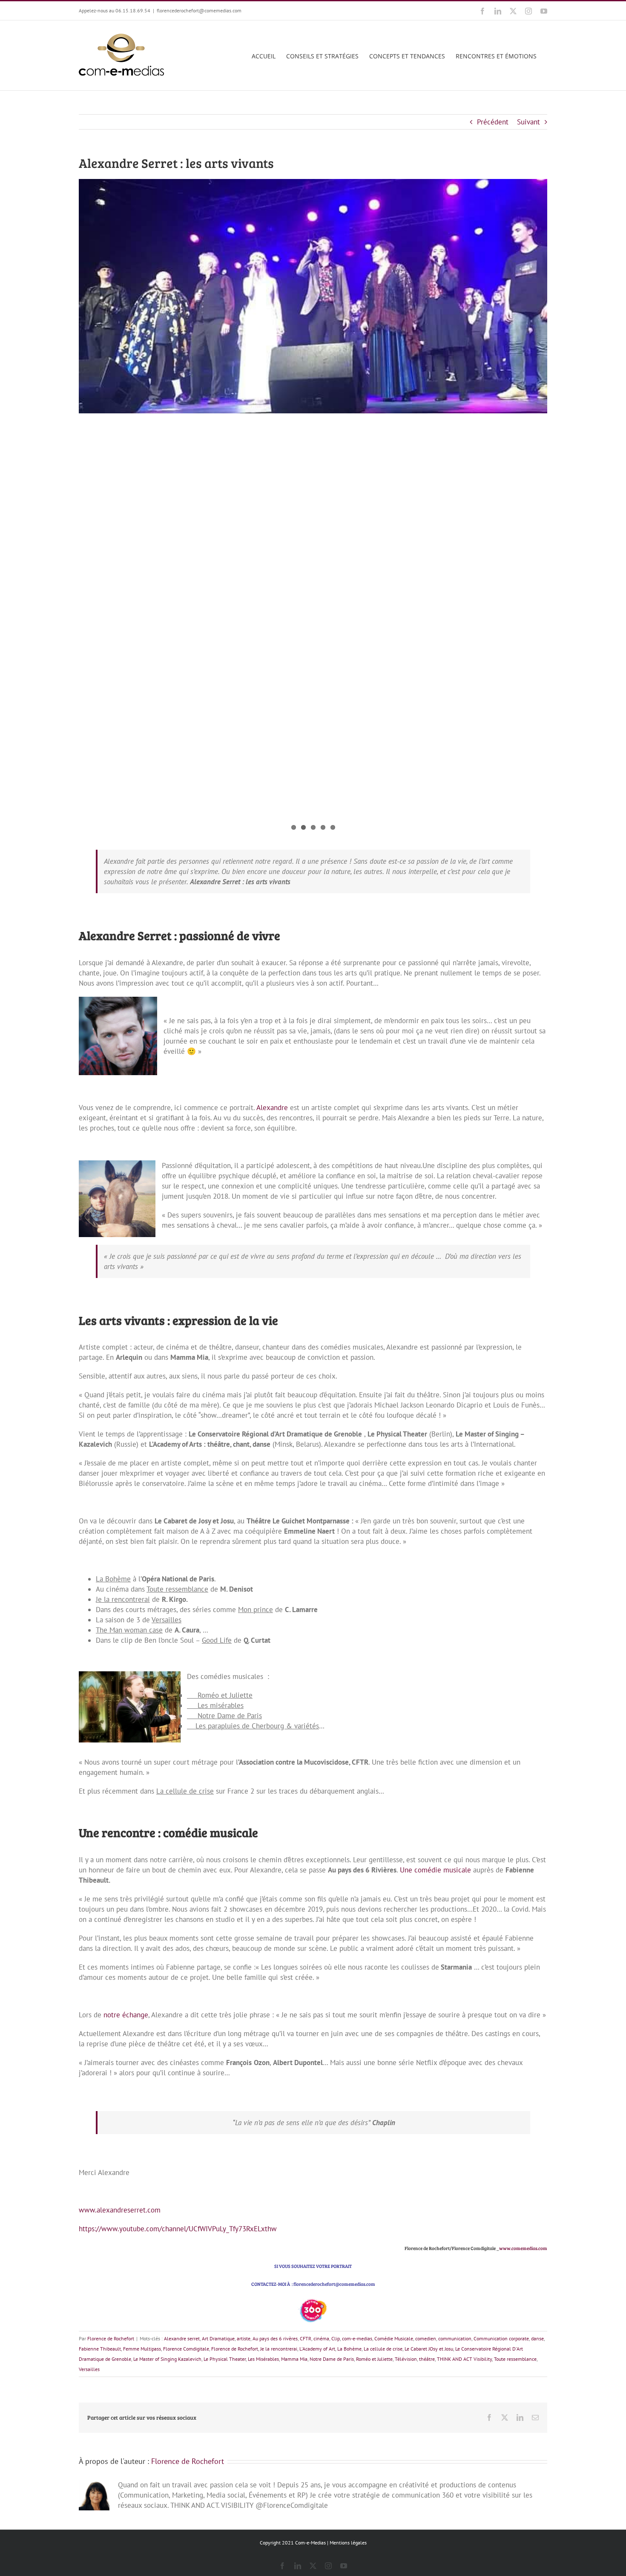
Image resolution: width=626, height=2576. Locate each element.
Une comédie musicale (435, 1870)
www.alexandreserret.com (120, 2210)
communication (455, 2338)
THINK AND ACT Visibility (464, 2359)
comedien (426, 2338)
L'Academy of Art (317, 2349)
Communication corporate (501, 2338)
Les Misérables (263, 2359)
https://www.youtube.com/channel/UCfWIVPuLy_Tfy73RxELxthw (178, 2229)
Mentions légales (348, 2543)
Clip (336, 2338)
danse (537, 2338)
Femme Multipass (142, 2349)
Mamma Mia (294, 2359)
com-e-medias (357, 2338)
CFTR (306, 2338)
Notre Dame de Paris (332, 2359)
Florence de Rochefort (111, 2338)
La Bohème (349, 2349)
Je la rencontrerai (279, 2349)
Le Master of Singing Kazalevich (167, 2359)
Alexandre (272, 1108)
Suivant (528, 122)
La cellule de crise (383, 2349)
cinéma (321, 2338)
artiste (244, 2338)
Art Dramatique (218, 2338)
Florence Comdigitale (186, 2349)
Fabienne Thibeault (100, 2349)
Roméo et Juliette (374, 2359)
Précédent (493, 122)
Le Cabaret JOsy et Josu (429, 2349)
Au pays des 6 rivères (275, 2338)
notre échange (126, 2015)
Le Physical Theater (225, 2359)
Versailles (89, 2369)
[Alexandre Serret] (313, 296)
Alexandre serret (182, 2338)
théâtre (427, 2359)
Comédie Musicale (394, 2338)
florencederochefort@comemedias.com (199, 10)
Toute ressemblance (515, 2359)
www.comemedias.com (523, 2248)
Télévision (406, 2359)
